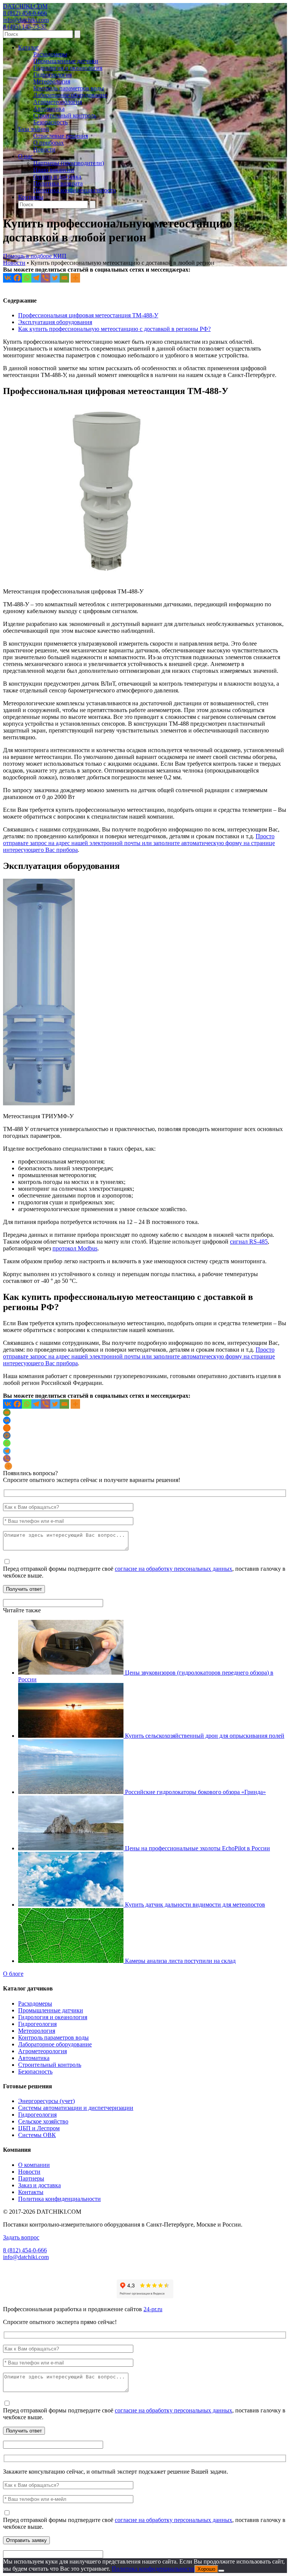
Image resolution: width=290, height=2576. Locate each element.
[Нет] (221, 2571)
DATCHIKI (25, 6)
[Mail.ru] (7, 1436)
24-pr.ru (153, 2309)
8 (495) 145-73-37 (25, 27)
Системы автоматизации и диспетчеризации (76, 2108)
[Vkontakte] (8, 278)
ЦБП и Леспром (39, 2128)
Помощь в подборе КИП (35, 256)
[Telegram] (36, 278)
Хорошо (206, 2569)
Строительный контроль (65, 115)
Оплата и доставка (57, 177)
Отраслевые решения (61, 136)
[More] (75, 278)
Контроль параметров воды (69, 88)
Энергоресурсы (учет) (46, 2101)
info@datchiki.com (26, 20)
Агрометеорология (58, 102)
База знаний (34, 129)
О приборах (49, 143)
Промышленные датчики (66, 61)
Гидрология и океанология (68, 68)
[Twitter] (55, 278)
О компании (34, 2165)
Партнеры (31, 2178)
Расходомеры (50, 54)
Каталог (29, 47)
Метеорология (52, 81)
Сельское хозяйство (43, 2121)
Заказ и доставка (39, 2185)
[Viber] (46, 278)
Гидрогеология (52, 75)
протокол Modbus (75, 1248)
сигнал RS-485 (249, 1242)
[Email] (64, 278)
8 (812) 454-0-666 (25, 13)
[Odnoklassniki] (7, 1428)
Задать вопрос (21, 2237)
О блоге (13, 1974)
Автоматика (49, 109)
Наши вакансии (54, 170)
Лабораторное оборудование (70, 95)
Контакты (31, 197)
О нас (25, 156)
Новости (44, 149)
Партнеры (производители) (69, 163)
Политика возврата (58, 183)
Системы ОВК (37, 2135)
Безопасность (50, 122)
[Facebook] (17, 278)
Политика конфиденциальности (75, 190)
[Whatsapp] (27, 278)
